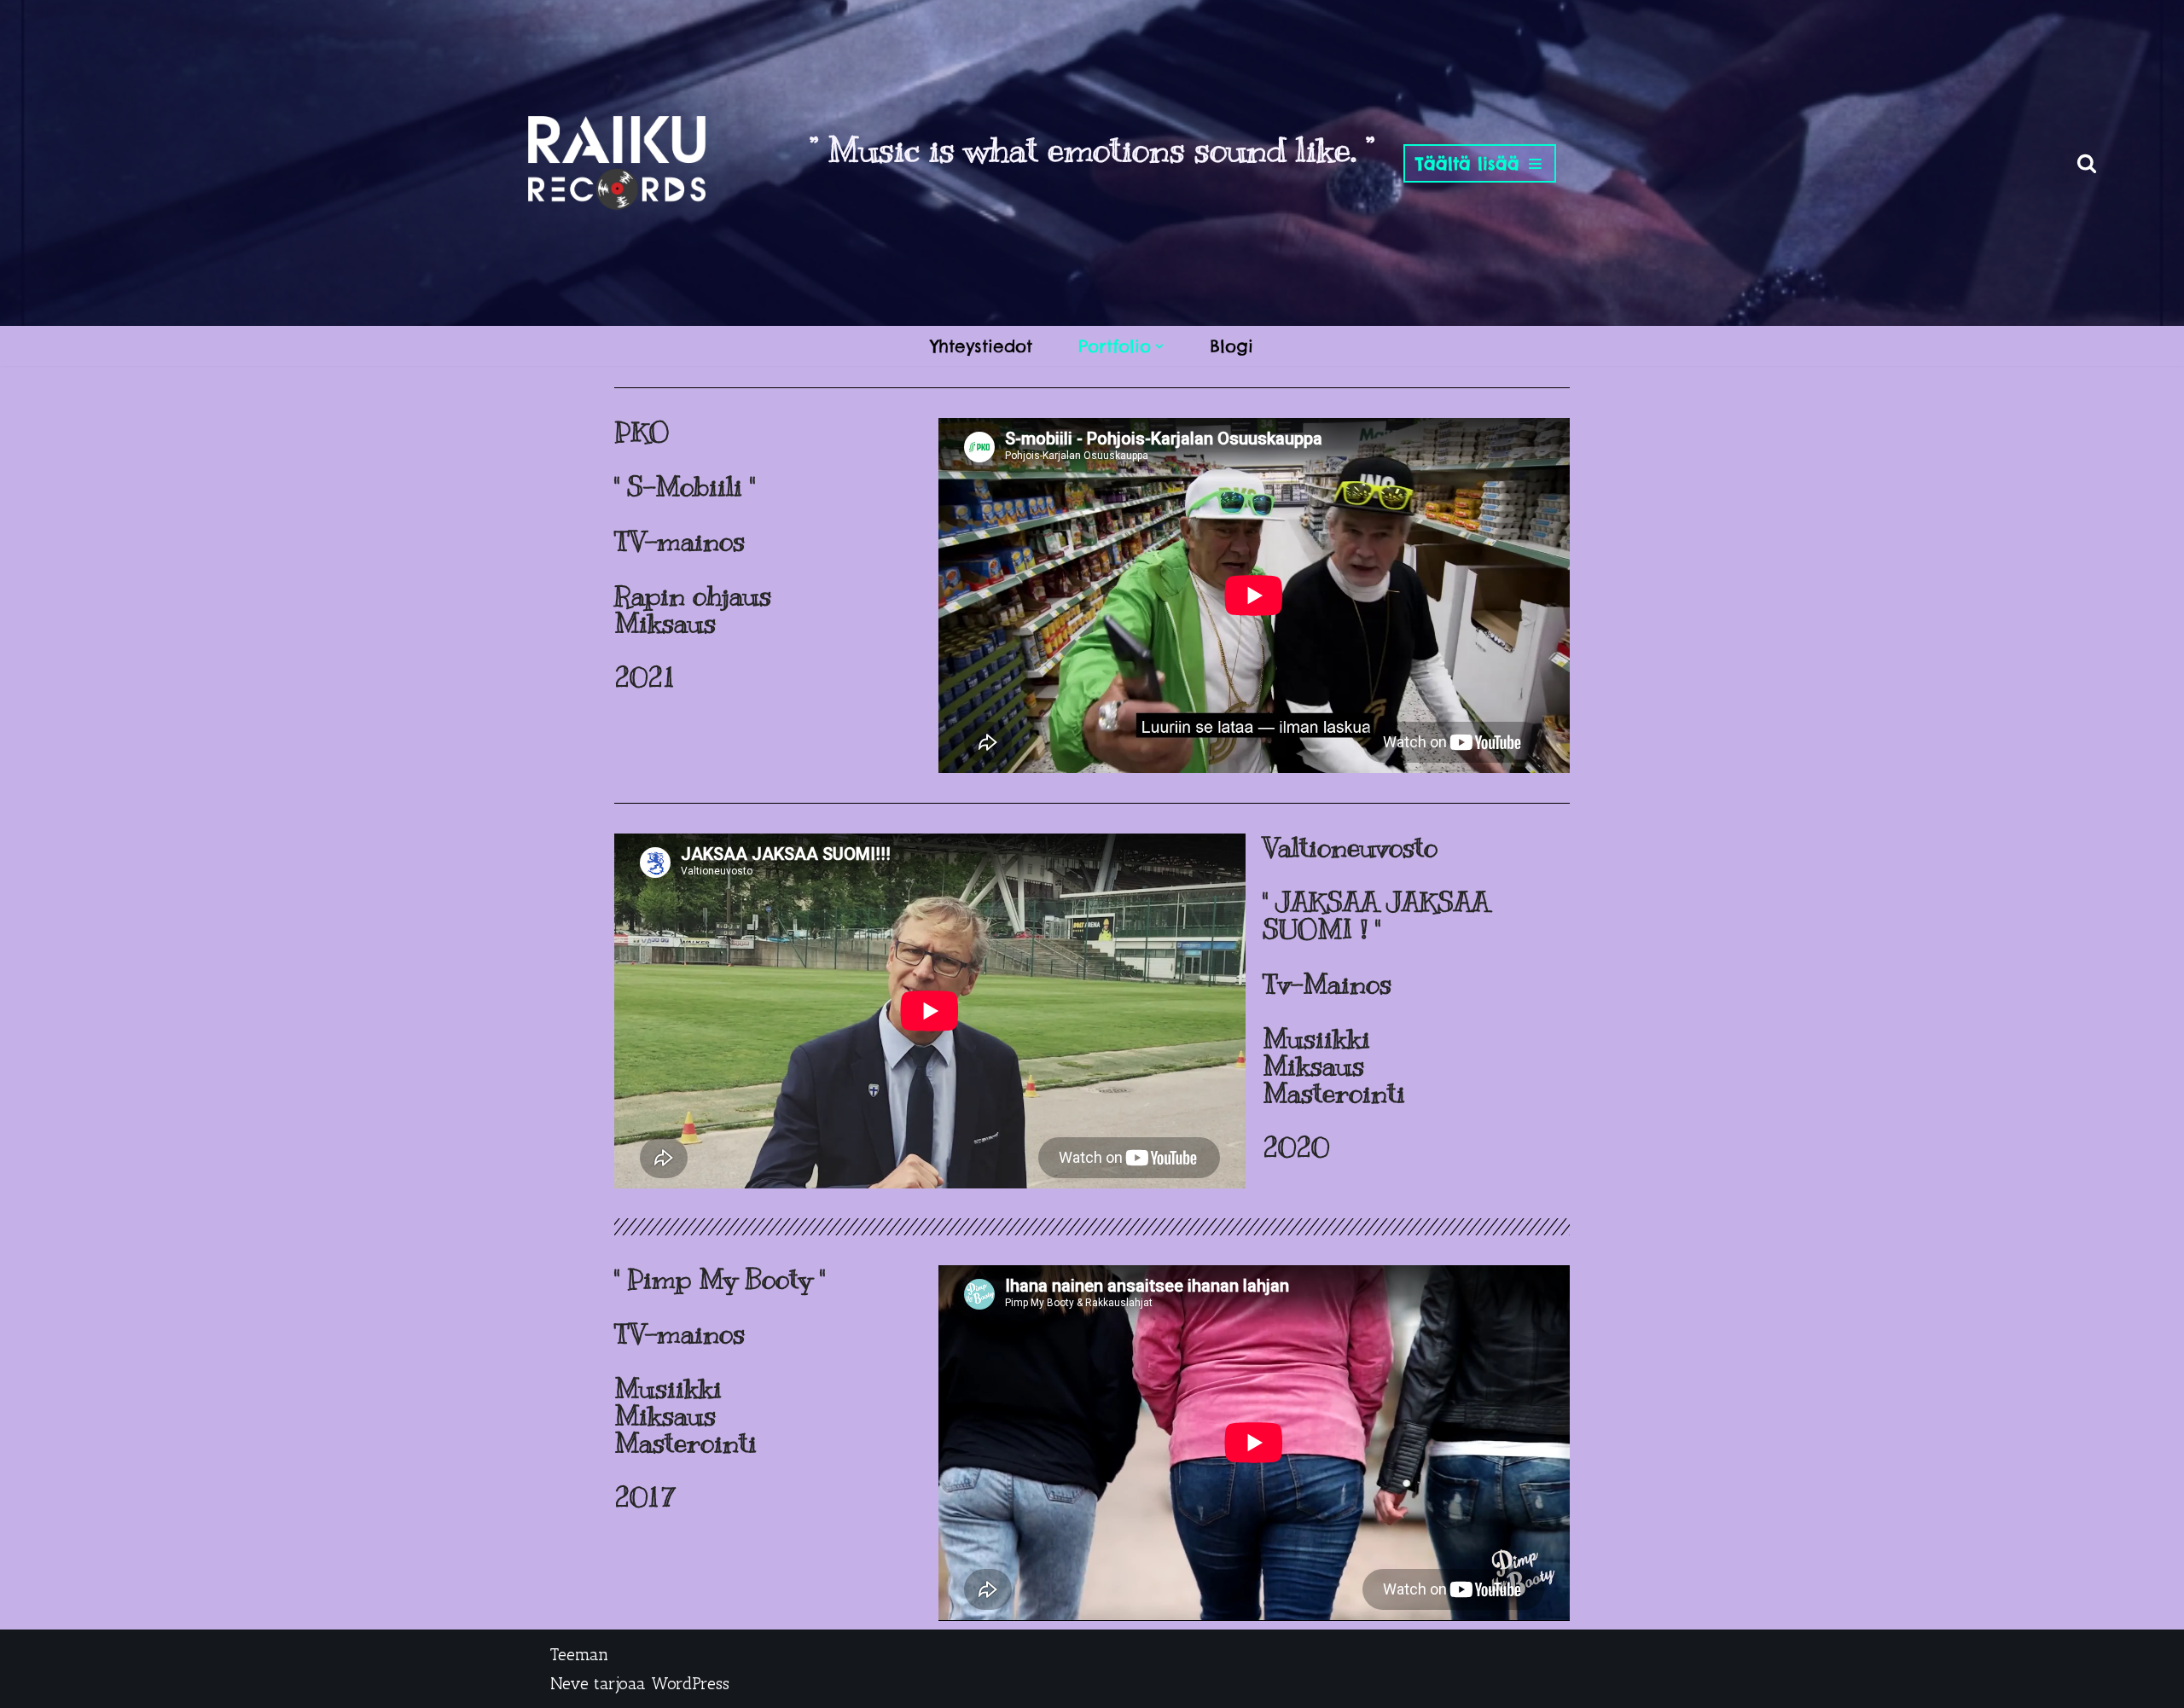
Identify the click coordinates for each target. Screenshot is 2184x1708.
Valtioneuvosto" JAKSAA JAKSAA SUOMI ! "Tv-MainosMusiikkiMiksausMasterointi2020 (1376, 997)
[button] (1159, 346)
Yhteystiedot (982, 346)
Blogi (1231, 346)
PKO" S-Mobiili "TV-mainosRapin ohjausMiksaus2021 (693, 555)
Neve (569, 1683)
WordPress (690, 1683)
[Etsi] (2087, 163)
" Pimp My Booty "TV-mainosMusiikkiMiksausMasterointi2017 (720, 1388)
